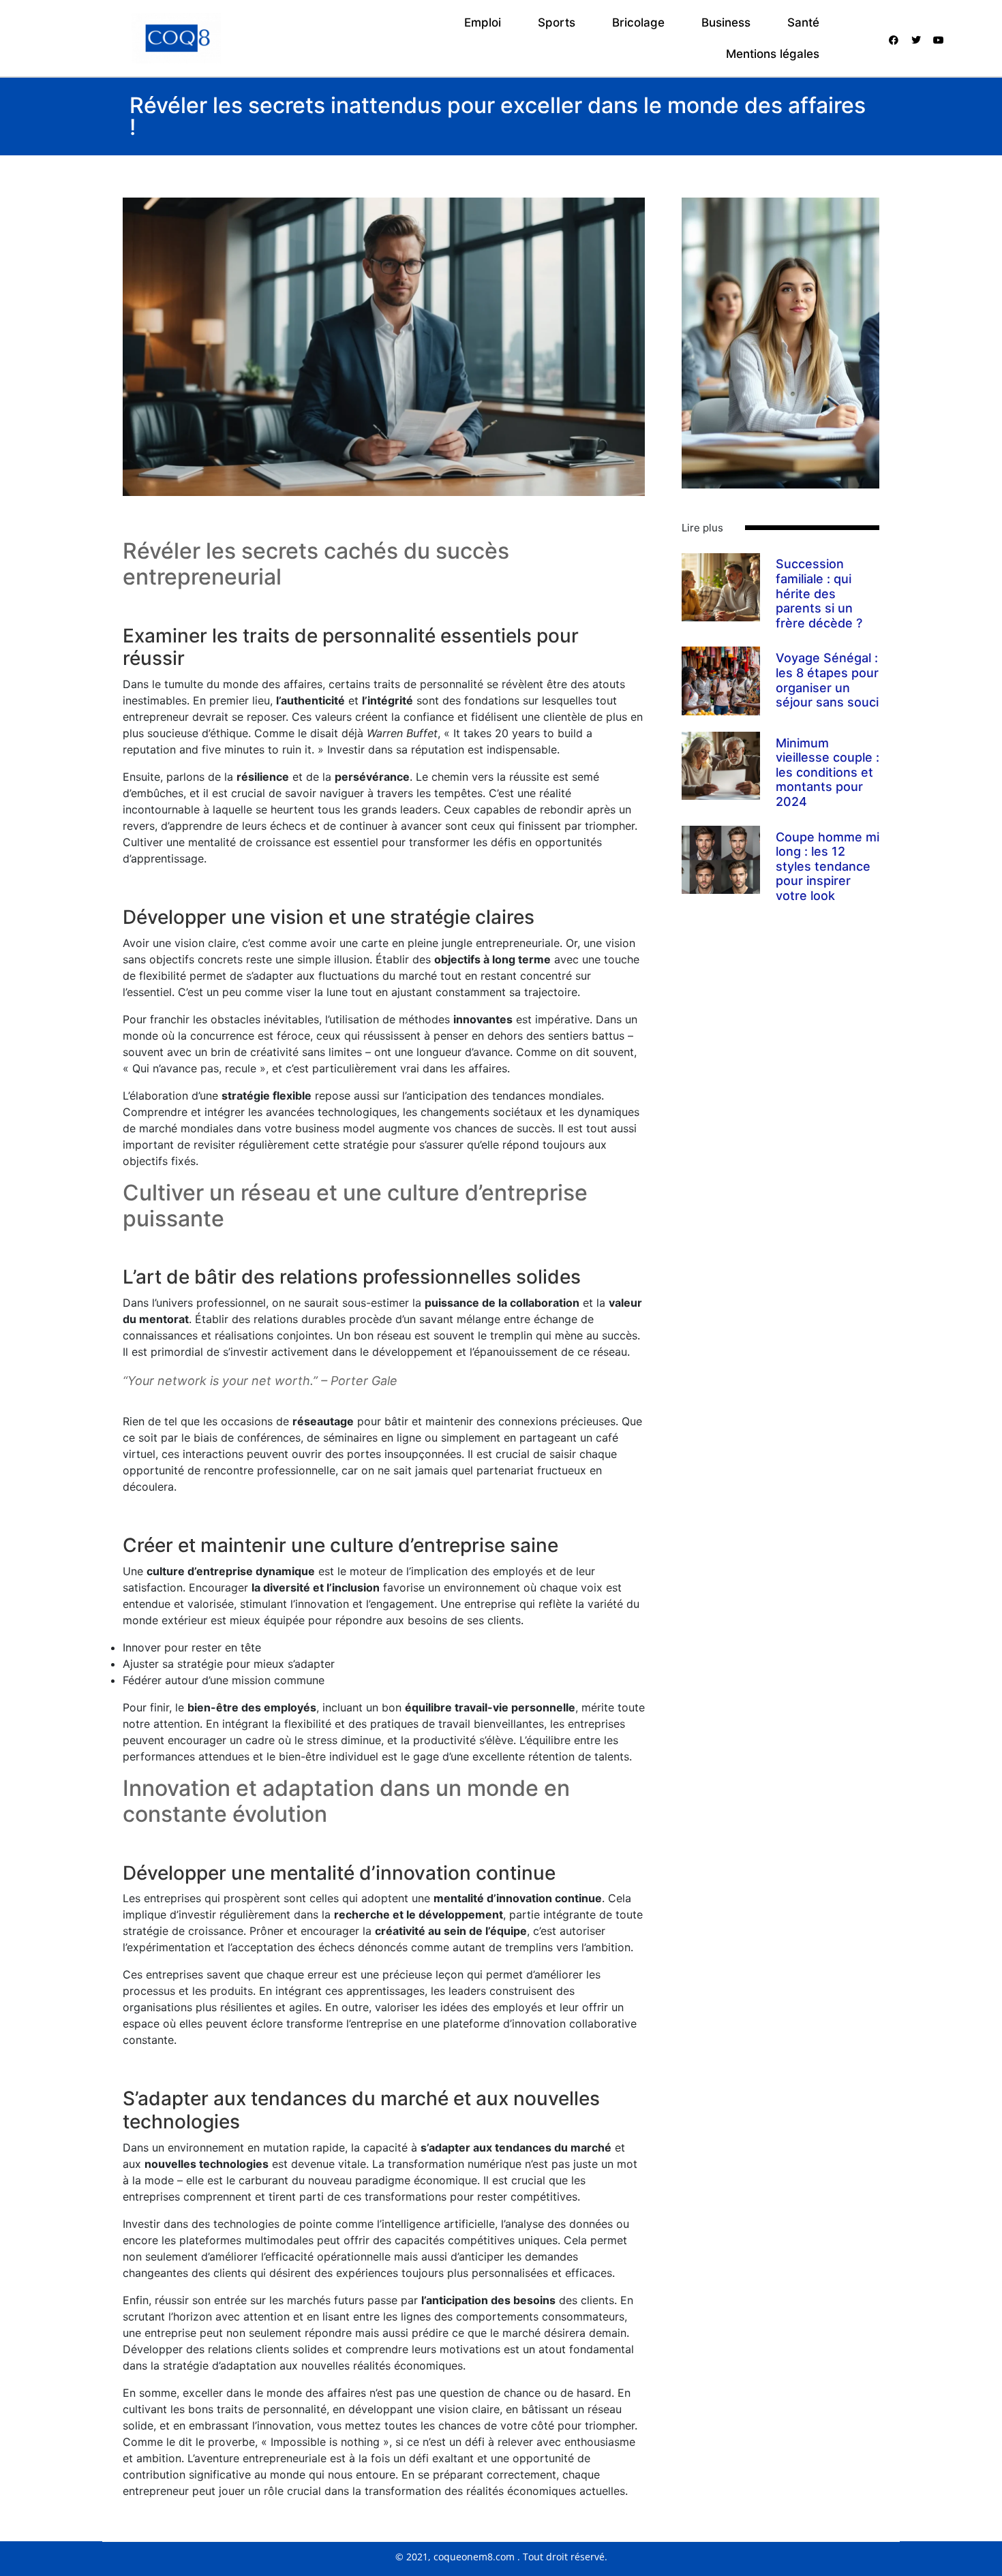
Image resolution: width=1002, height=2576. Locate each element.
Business (726, 22)
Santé (803, 22)
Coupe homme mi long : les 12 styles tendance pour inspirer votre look (828, 866)
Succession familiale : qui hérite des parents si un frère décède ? (819, 593)
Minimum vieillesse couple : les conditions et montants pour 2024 (828, 772)
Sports (557, 22)
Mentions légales (773, 54)
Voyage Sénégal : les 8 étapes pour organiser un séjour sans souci (827, 680)
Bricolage (638, 22)
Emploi (483, 22)
